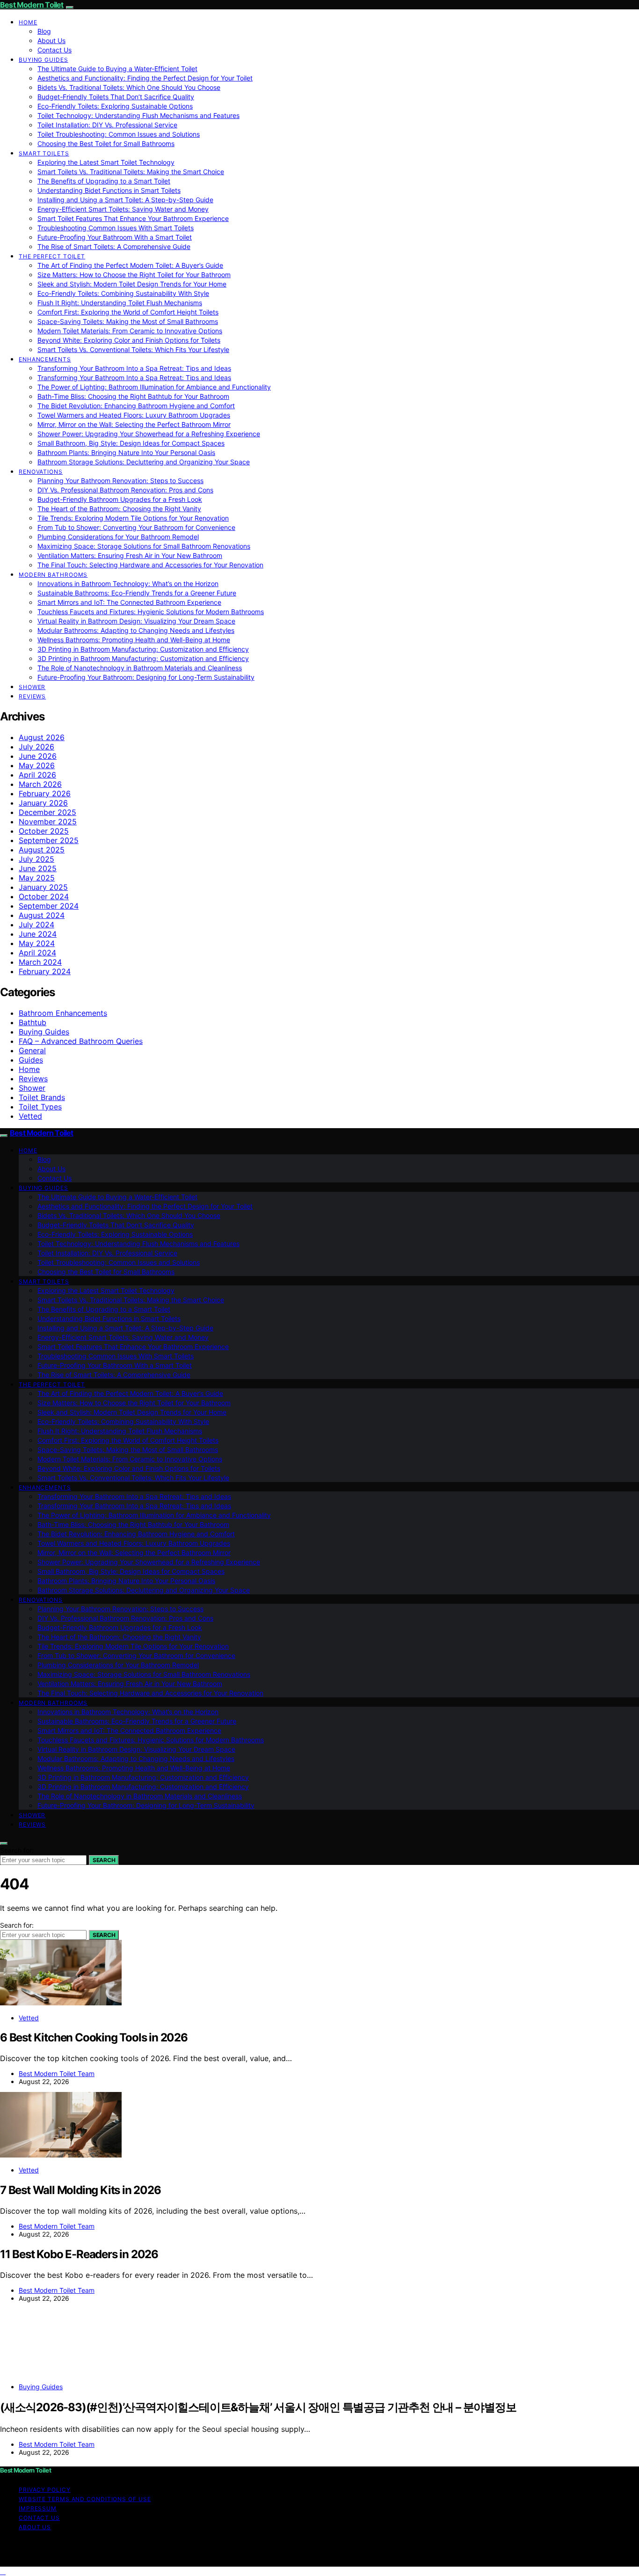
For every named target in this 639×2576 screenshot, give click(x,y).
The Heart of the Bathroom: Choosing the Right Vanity (119, 509)
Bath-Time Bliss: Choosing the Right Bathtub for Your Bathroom (133, 396)
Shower (32, 687)
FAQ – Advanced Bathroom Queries (81, 1041)
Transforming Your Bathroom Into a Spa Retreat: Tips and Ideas (134, 368)
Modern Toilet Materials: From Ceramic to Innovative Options (130, 331)
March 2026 (40, 784)
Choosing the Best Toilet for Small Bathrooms (106, 143)
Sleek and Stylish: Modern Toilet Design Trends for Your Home (132, 284)
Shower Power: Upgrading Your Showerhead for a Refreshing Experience (149, 434)
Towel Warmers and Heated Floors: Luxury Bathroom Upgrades (134, 415)
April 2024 (37, 953)
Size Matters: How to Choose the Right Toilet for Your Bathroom (134, 275)
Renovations (41, 472)
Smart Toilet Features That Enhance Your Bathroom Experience (133, 218)
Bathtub (33, 1022)
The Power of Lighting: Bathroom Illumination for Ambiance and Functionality (154, 387)
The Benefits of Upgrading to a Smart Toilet (104, 181)
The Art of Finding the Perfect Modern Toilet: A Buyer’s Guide (130, 265)
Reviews (32, 696)
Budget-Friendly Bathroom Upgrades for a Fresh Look (120, 499)
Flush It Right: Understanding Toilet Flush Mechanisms (120, 303)
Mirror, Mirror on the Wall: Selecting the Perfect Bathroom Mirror (134, 424)
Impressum (38, 2508)
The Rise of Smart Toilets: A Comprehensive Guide (114, 246)
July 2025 (36, 859)
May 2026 (37, 765)
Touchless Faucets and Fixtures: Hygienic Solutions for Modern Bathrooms (151, 612)
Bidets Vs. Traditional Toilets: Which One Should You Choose (129, 87)
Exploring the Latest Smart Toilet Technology (106, 162)
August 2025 (42, 850)
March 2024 (40, 962)
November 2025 (48, 822)
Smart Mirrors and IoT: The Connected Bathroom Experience (129, 602)
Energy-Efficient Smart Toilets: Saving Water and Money (123, 209)
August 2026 (42, 737)
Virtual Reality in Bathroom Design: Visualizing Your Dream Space (136, 621)
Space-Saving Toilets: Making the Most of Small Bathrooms (128, 321)
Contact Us (54, 50)
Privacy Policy (45, 2490)
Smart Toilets (44, 153)
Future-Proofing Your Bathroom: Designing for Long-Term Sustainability (146, 677)
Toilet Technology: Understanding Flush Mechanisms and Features (138, 115)
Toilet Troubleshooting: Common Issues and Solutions (119, 134)
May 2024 (37, 943)
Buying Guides (44, 60)
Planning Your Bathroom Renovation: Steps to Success (120, 481)
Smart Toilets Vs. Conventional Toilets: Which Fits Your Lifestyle (133, 349)
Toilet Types (40, 1107)
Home (28, 22)
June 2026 (38, 756)
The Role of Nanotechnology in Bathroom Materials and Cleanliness (140, 668)
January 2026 (43, 803)
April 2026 (37, 775)
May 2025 (37, 878)
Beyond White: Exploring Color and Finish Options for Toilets (129, 340)
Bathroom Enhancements (63, 1013)
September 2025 (49, 840)
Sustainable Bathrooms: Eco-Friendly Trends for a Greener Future (137, 593)
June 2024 (38, 934)
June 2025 (38, 868)
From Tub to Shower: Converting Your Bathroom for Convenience (136, 527)
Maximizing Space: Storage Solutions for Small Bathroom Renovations (144, 546)
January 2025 (43, 887)
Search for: (17, 1850)
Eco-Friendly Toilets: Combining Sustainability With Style (123, 293)
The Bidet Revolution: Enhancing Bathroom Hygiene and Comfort (136, 406)
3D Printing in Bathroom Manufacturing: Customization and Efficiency (143, 649)
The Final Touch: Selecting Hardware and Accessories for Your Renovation (150, 565)
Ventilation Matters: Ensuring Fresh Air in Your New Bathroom (130, 555)
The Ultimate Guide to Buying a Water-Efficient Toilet (117, 69)
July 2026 (36, 747)
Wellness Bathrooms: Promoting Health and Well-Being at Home (134, 640)
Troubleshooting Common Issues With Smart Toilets (116, 228)
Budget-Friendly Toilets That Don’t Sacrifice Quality (116, 97)
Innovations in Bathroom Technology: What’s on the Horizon (128, 583)
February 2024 (45, 971)
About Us (51, 40)
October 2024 (44, 896)
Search (104, 1860)
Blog (44, 31)
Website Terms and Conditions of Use (85, 2499)
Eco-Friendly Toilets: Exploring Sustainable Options (115, 106)
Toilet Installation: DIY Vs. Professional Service (107, 125)
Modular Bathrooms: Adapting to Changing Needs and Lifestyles (136, 630)
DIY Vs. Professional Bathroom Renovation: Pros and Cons (125, 490)
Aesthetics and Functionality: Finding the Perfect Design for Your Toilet (145, 78)
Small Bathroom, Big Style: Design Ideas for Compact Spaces (131, 443)
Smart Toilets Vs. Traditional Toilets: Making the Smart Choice (131, 172)
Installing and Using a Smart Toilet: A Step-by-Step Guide (125, 200)
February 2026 (45, 793)
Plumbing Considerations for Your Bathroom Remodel (118, 537)
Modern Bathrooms (53, 575)
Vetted (30, 1116)
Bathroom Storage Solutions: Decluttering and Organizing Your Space (144, 462)
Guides (31, 1060)
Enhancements (45, 359)
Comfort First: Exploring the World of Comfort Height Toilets (128, 312)
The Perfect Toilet (52, 256)
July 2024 (36, 925)
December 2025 (47, 812)
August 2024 (42, 915)
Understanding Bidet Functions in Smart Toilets (109, 190)
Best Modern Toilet (32, 5)
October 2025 (44, 831)
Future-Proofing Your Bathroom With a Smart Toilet (115, 237)
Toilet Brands (42, 1097)
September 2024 (49, 906)
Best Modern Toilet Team (57, 2073)
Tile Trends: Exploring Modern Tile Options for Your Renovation (133, 518)
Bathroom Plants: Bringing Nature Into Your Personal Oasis (126, 452)
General (32, 1050)
